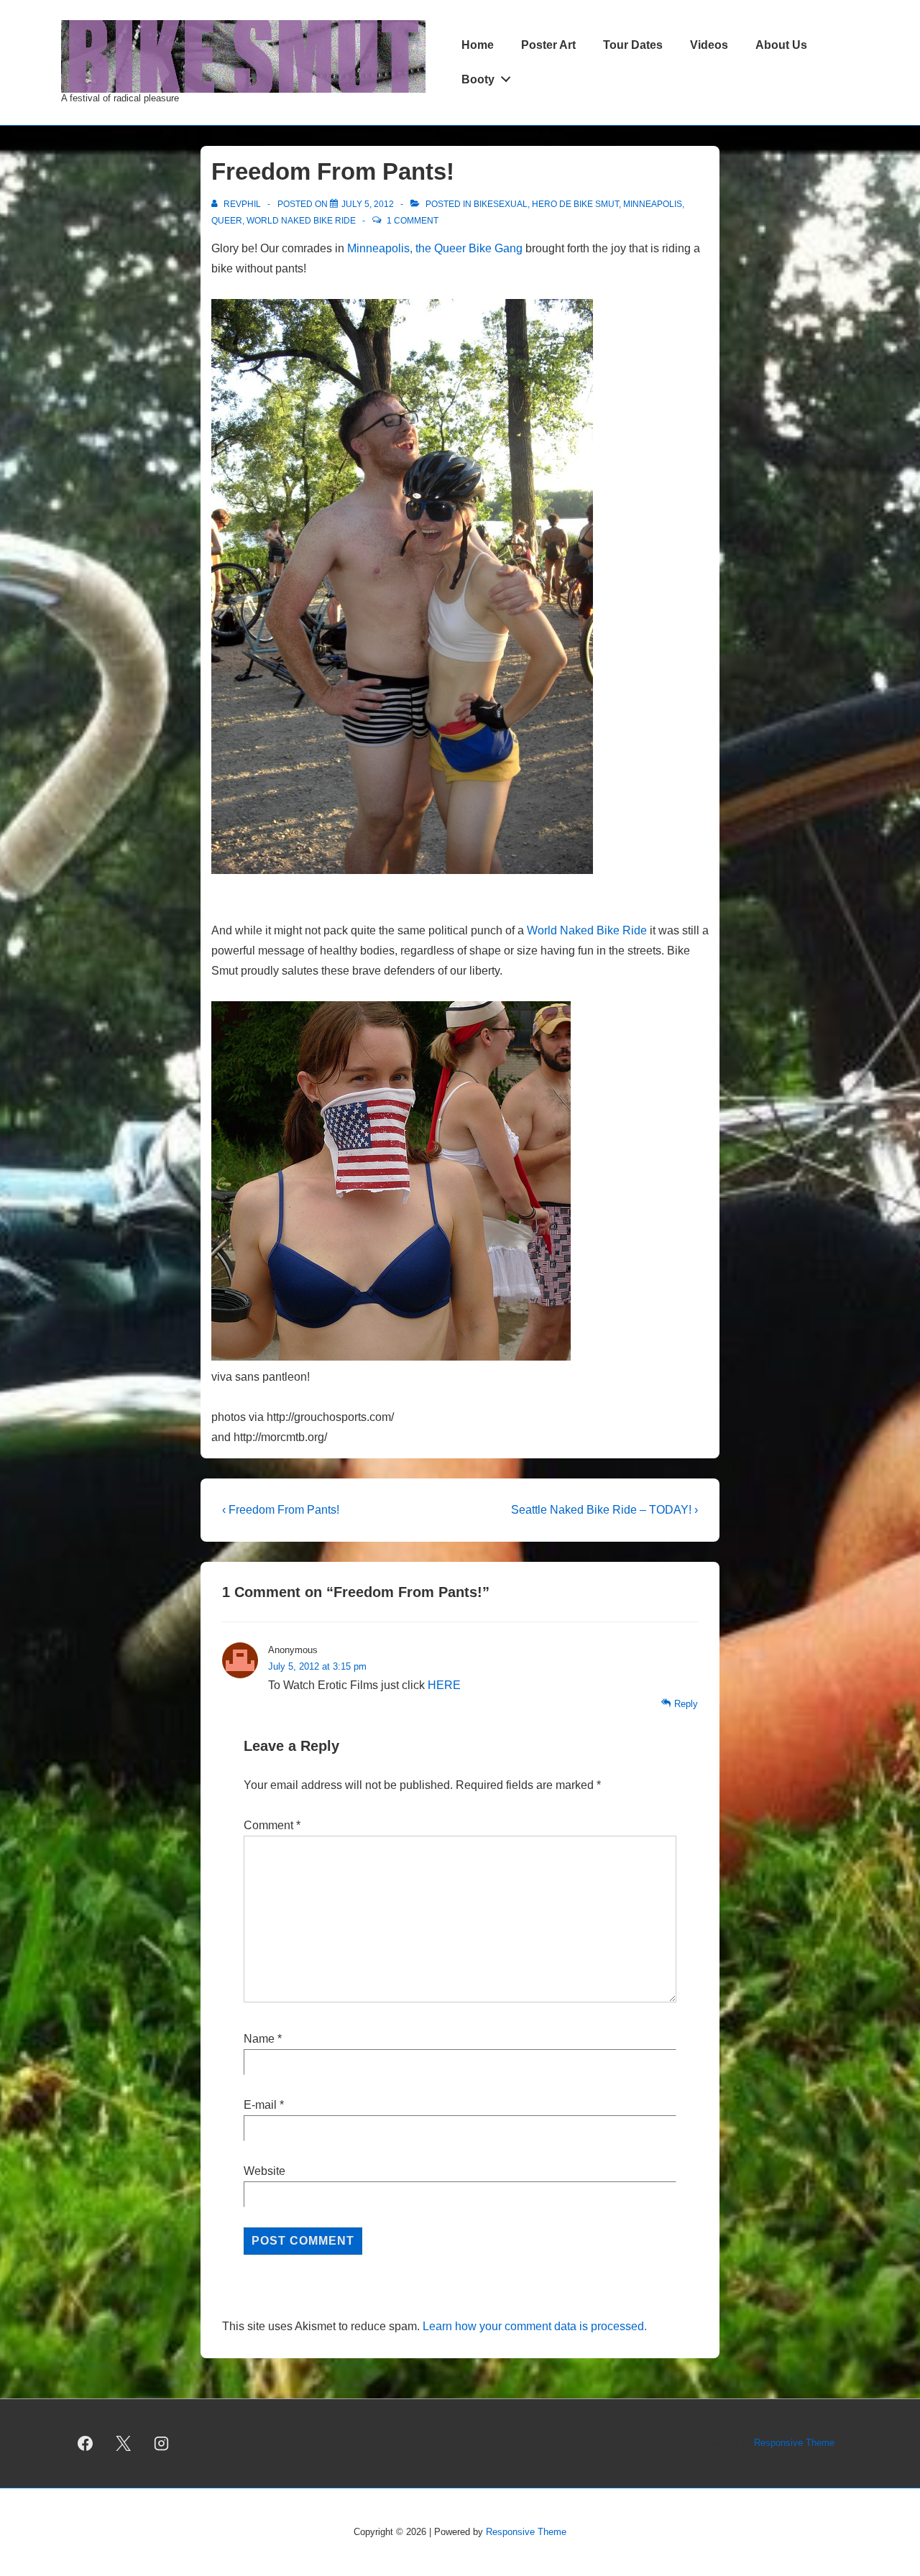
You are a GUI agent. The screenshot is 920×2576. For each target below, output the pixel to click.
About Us (781, 45)
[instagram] (162, 2443)
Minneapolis (653, 204)
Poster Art (548, 45)
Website (264, 2171)
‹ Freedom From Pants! (281, 1510)
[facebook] (86, 2443)
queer (227, 221)
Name (259, 2039)
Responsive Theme (794, 2443)
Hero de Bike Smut (575, 204)
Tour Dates (633, 45)
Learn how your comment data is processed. (535, 2326)
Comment (272, 1825)
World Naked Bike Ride (587, 930)
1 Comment (413, 221)
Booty (478, 79)
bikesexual (501, 204)
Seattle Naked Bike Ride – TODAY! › (604, 1510)
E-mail (260, 2105)
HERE (444, 1685)
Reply (686, 1704)
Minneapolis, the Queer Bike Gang (435, 248)
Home (478, 45)
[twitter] (124, 2443)
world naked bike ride (301, 221)
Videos (709, 45)
